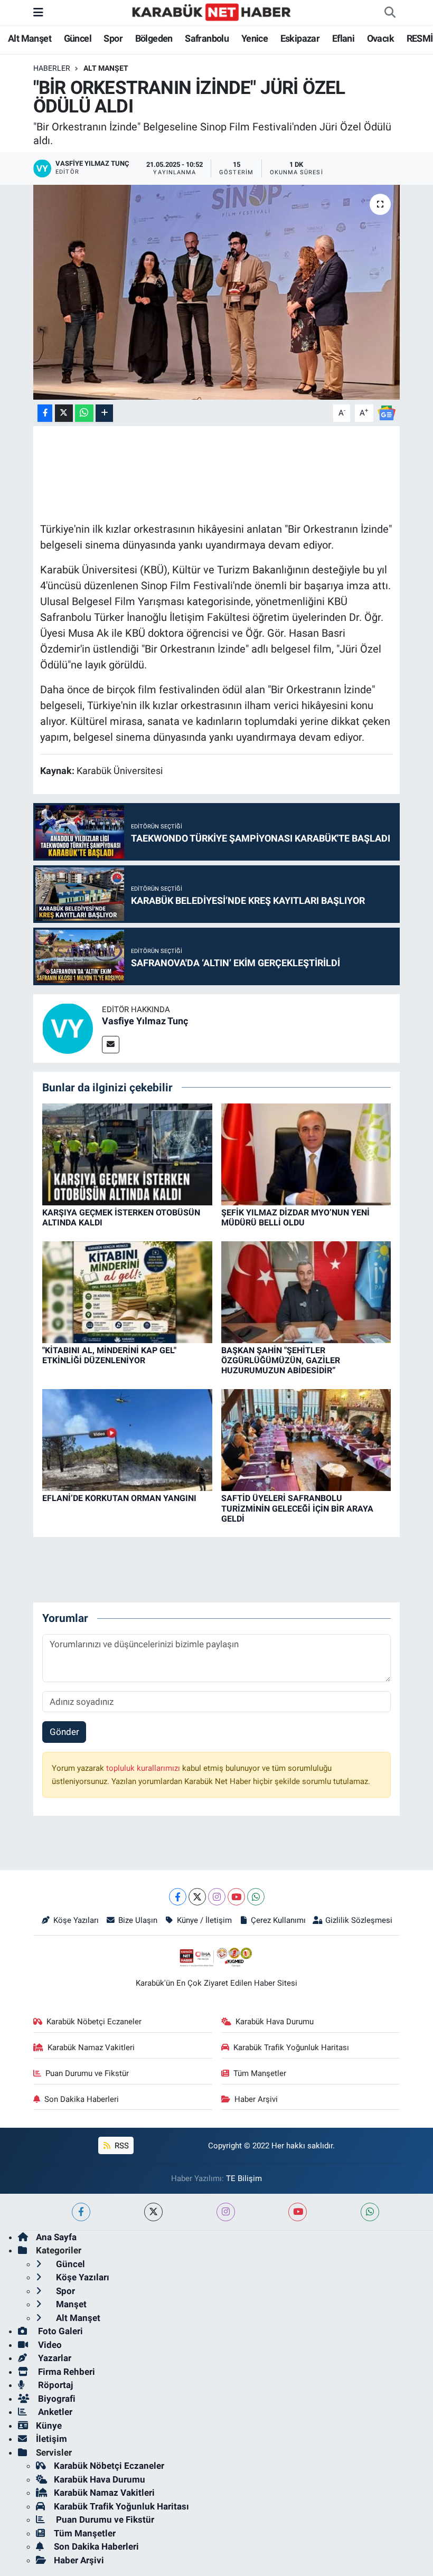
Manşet (70, 2304)
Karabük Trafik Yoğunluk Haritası (291, 2047)
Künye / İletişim (204, 1920)
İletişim (51, 2439)
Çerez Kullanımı (278, 1920)
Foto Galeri (59, 2331)
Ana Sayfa (56, 2237)
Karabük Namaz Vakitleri (91, 2047)
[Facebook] (178, 1897)
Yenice (255, 38)
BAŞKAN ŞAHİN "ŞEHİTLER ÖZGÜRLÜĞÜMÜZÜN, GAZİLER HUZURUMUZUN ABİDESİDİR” (281, 1360)
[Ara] (390, 13)
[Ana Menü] (38, 12)
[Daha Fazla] (104, 413)
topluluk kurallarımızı (144, 1768)
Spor (113, 38)
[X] (197, 1897)
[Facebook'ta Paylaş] (45, 413)
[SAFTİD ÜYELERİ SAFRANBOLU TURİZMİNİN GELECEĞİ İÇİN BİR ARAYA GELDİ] (306, 1439)
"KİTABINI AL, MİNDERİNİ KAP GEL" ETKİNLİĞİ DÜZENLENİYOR (109, 1355)
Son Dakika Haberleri (82, 2099)
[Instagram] (217, 1897)
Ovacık (380, 38)
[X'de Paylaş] (64, 413)
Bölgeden (154, 38)
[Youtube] (236, 1897)
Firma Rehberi (65, 2372)
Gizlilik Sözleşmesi (359, 1920)
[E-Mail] (111, 1045)
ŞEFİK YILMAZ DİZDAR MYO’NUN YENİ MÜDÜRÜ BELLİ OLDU (295, 1218)
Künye (49, 2426)
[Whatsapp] (256, 1897)
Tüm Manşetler (260, 2073)
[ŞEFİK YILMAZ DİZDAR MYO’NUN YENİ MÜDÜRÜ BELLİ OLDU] (306, 1154)
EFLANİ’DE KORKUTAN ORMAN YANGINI (119, 1498)
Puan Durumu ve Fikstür (87, 2073)
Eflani (343, 38)
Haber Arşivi (256, 2099)
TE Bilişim (244, 2178)
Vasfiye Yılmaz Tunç (145, 1021)
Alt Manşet (30, 38)
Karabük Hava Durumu (275, 2022)
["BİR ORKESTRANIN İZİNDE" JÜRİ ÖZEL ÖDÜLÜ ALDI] (217, 292)
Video (49, 2345)
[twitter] (153, 2212)
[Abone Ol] (387, 412)
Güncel (78, 38)
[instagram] (226, 2212)
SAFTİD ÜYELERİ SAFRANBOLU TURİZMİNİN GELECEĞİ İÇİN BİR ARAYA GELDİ (297, 1508)
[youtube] (298, 2212)
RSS (121, 2146)
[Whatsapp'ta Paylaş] (84, 413)
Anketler (54, 2412)
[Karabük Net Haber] (212, 12)
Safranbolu (207, 38)
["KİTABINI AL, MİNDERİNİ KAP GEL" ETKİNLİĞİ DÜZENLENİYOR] (127, 1291)
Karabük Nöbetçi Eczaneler (94, 2022)
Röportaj (54, 2385)
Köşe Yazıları (76, 1920)
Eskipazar (300, 38)
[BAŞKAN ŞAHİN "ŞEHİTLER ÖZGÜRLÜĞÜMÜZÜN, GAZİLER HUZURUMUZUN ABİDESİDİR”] (306, 1291)
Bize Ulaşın (138, 1920)
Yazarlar (54, 2358)
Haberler (52, 68)
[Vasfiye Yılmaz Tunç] (68, 1028)
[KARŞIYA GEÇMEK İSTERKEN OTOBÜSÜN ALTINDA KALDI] (127, 1154)
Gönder (64, 1732)
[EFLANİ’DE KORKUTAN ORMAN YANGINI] (127, 1439)
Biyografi (56, 2399)
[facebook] (81, 2212)
